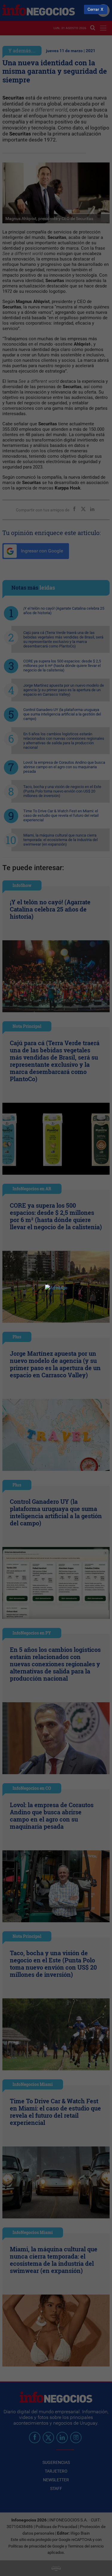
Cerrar (93, 9)
